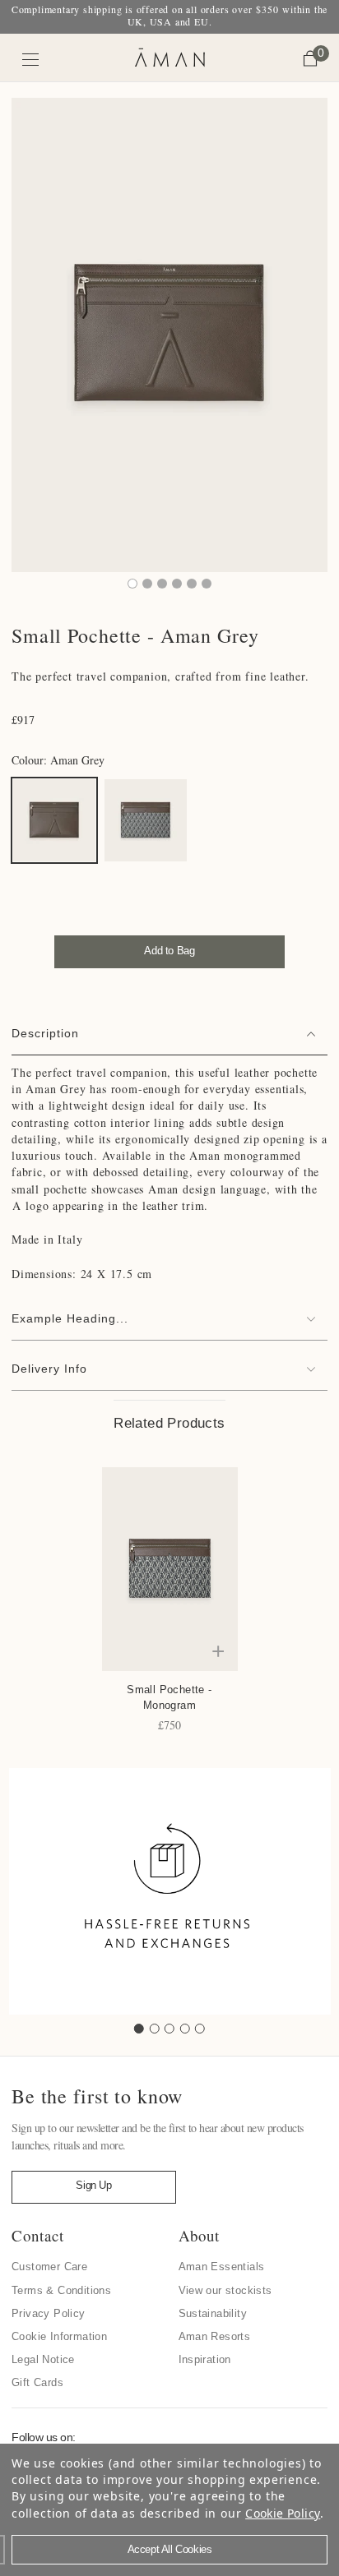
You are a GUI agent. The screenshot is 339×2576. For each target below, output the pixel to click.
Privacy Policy (49, 2313)
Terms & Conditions (61, 2290)
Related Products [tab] (169, 1423)
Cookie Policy (283, 2513)
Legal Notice (43, 2359)
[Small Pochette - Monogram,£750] (170, 1569)
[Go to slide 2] (155, 2029)
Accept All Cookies (170, 2549)
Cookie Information (59, 2336)
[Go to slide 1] (139, 2029)
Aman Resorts (215, 2336)
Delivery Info (49, 1369)
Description (45, 1033)
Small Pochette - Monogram (169, 1697)
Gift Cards (37, 2382)
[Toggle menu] (31, 60)
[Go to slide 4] (185, 2029)
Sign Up (93, 2185)
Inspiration (205, 2359)
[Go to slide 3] (169, 2029)
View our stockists (225, 2290)
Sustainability (213, 2313)
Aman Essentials (222, 2267)
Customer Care (49, 2267)
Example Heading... (70, 1318)
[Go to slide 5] (200, 2029)
